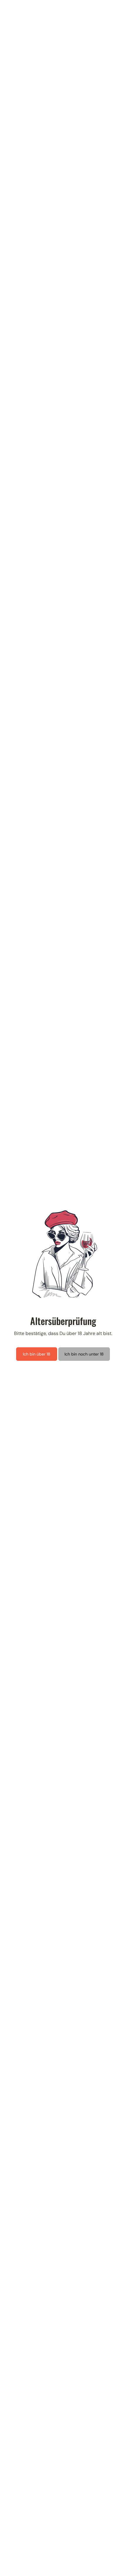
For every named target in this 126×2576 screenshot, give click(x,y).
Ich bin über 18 (37, 1354)
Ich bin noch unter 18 (84, 1354)
